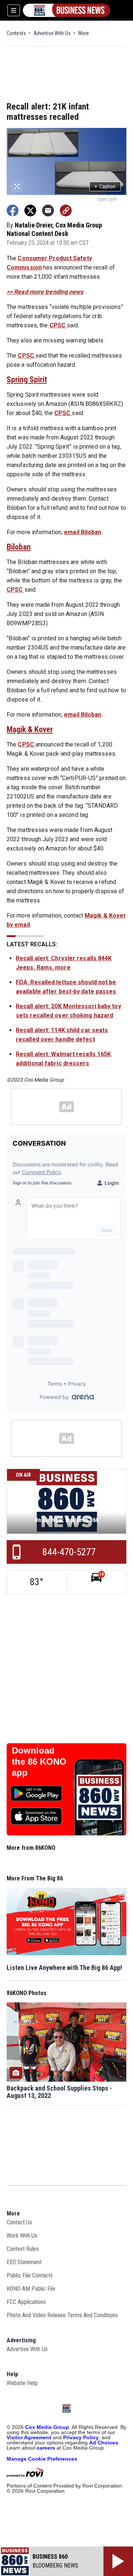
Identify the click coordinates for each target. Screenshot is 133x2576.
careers (46, 2448)
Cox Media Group (47, 2427)
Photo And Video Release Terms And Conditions (62, 2315)
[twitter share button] (30, 210)
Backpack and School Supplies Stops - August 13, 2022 (59, 2092)
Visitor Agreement (29, 2437)
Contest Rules (23, 2249)
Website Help (22, 2383)
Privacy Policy (81, 2437)
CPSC (58, 325)
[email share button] (48, 210)
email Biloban (83, 532)
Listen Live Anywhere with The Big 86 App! (64, 1968)
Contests (16, 33)
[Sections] (14, 10)
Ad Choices (104, 2443)
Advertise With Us (52, 33)
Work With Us (22, 2236)
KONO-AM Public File (31, 2289)
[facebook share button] (13, 210)
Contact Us (19, 2222)
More (84, 33)
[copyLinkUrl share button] (66, 210)
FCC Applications (26, 2302)
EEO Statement (24, 2262)
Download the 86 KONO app (39, 1762)
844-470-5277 (69, 1552)
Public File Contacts (30, 2275)
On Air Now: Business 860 (66, 1520)
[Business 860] (66, 10)
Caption (105, 187)
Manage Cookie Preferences (42, 2459)
